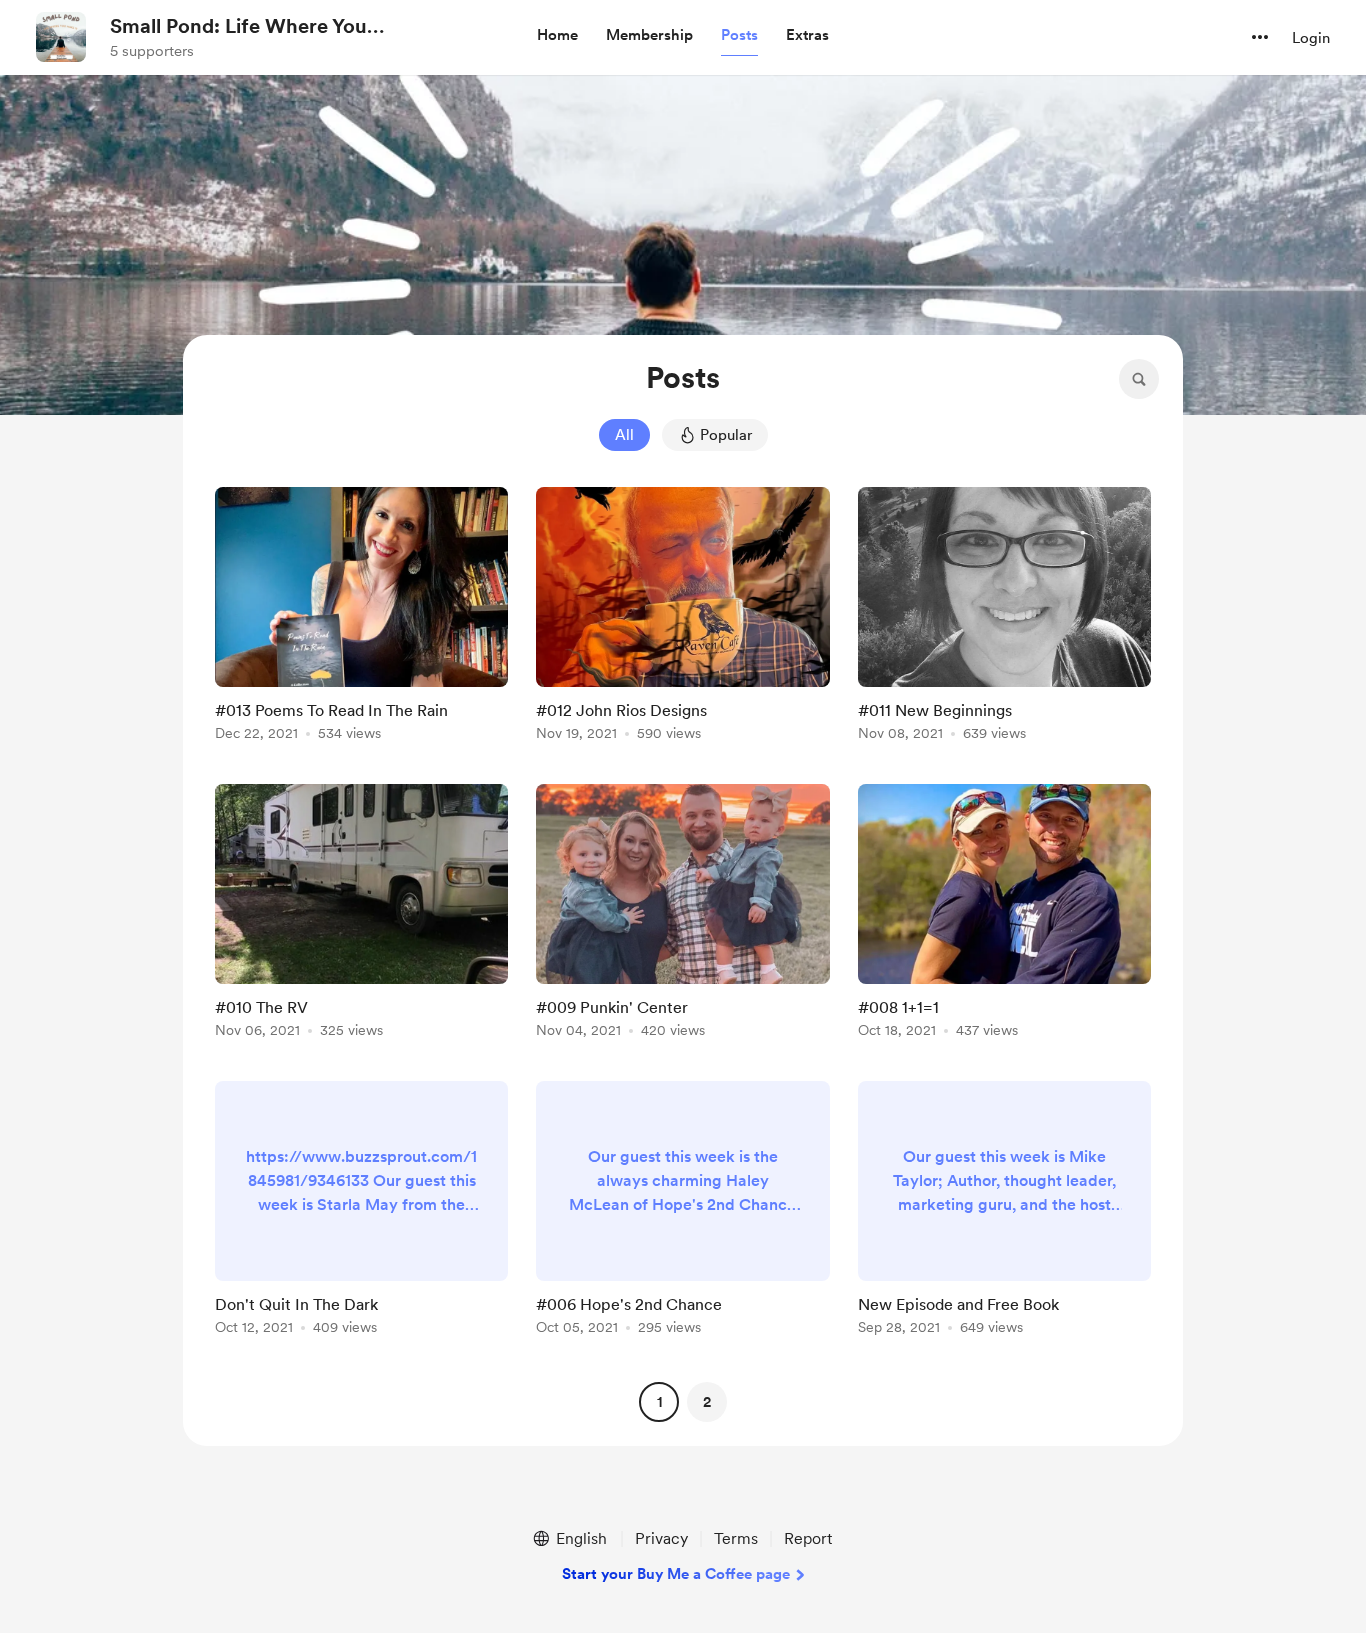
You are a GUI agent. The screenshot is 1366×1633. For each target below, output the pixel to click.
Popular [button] (726, 435)
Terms (736, 1538)
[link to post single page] (361, 617)
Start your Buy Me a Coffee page (676, 1574)
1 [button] (659, 1402)
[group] (361, 617)
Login (1311, 38)
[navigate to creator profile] (61, 37)
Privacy (661, 1538)
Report (808, 1538)
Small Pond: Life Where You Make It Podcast (238, 27)
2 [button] (707, 1402)
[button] (557, 36)
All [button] (624, 435)
